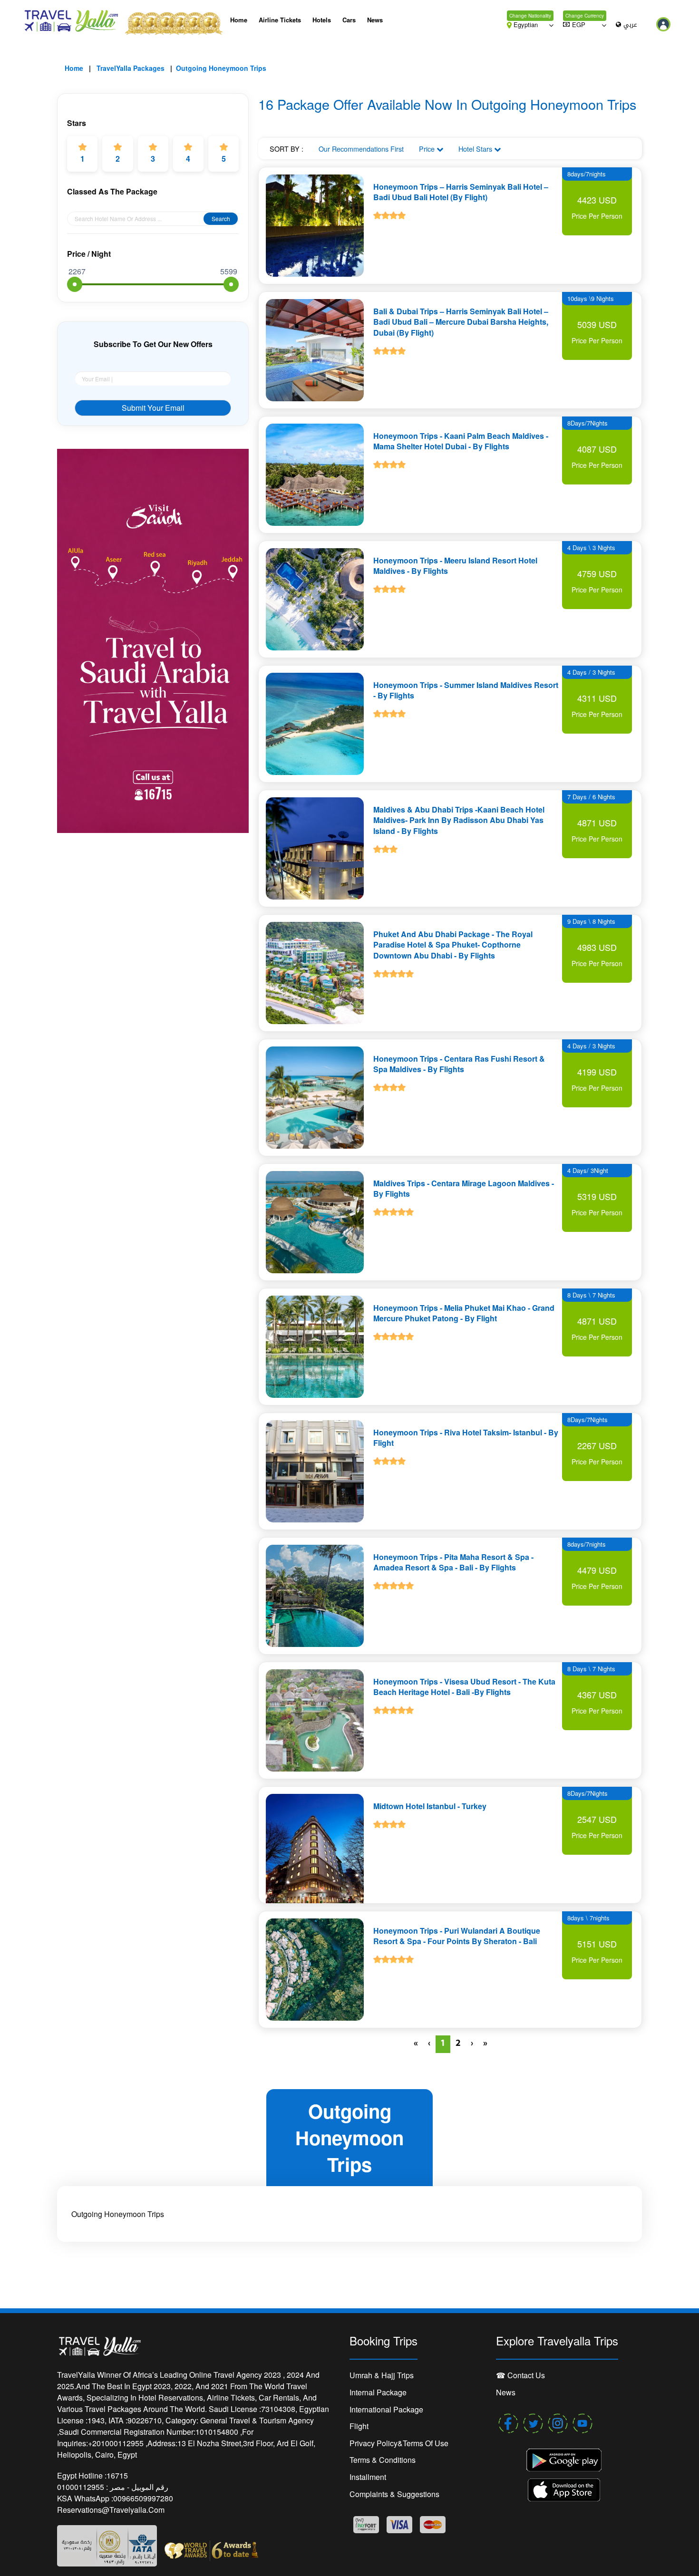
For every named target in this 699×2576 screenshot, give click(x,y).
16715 (117, 2475)
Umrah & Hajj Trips (382, 2375)
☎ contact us (520, 2375)
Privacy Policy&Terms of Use (399, 2443)
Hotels (322, 20)
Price (428, 149)
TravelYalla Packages (131, 68)
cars (349, 20)
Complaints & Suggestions (394, 2494)
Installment (368, 2477)
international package (386, 2409)
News (375, 20)
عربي (630, 25)
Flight (359, 2426)
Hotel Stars (476, 149)
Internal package (378, 2392)
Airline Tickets (280, 20)
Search (221, 218)
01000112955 (82, 2487)
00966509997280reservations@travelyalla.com (115, 2504)
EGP (579, 24)
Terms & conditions (383, 2460)
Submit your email (153, 408)
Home (239, 20)
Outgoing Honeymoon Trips (221, 68)
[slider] (75, 284)
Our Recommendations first (361, 149)
